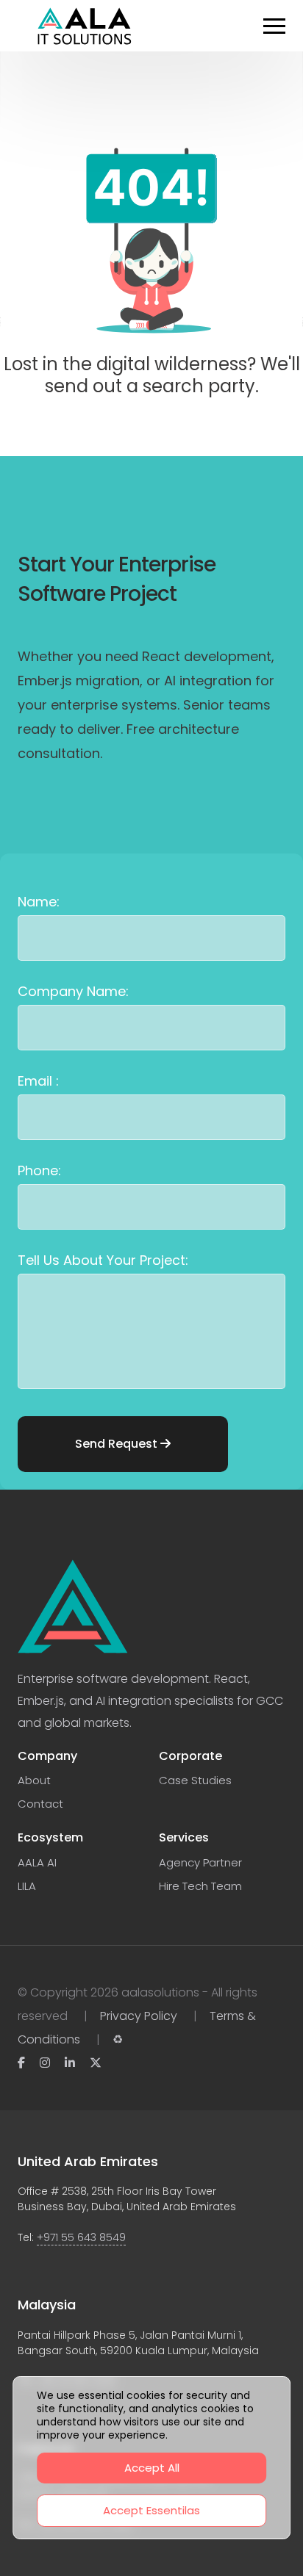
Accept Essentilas (151, 2510)
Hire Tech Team (200, 1886)
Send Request (118, 1444)
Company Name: (73, 991)
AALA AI (37, 1862)
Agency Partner (200, 1862)
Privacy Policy (139, 2016)
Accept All (152, 2468)
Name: (39, 902)
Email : (38, 1081)
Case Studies (195, 1780)
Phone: (39, 1170)
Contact (40, 1804)
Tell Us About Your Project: (103, 1260)
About (34, 1780)
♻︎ (118, 2039)
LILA (27, 1886)
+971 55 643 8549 (81, 2237)
